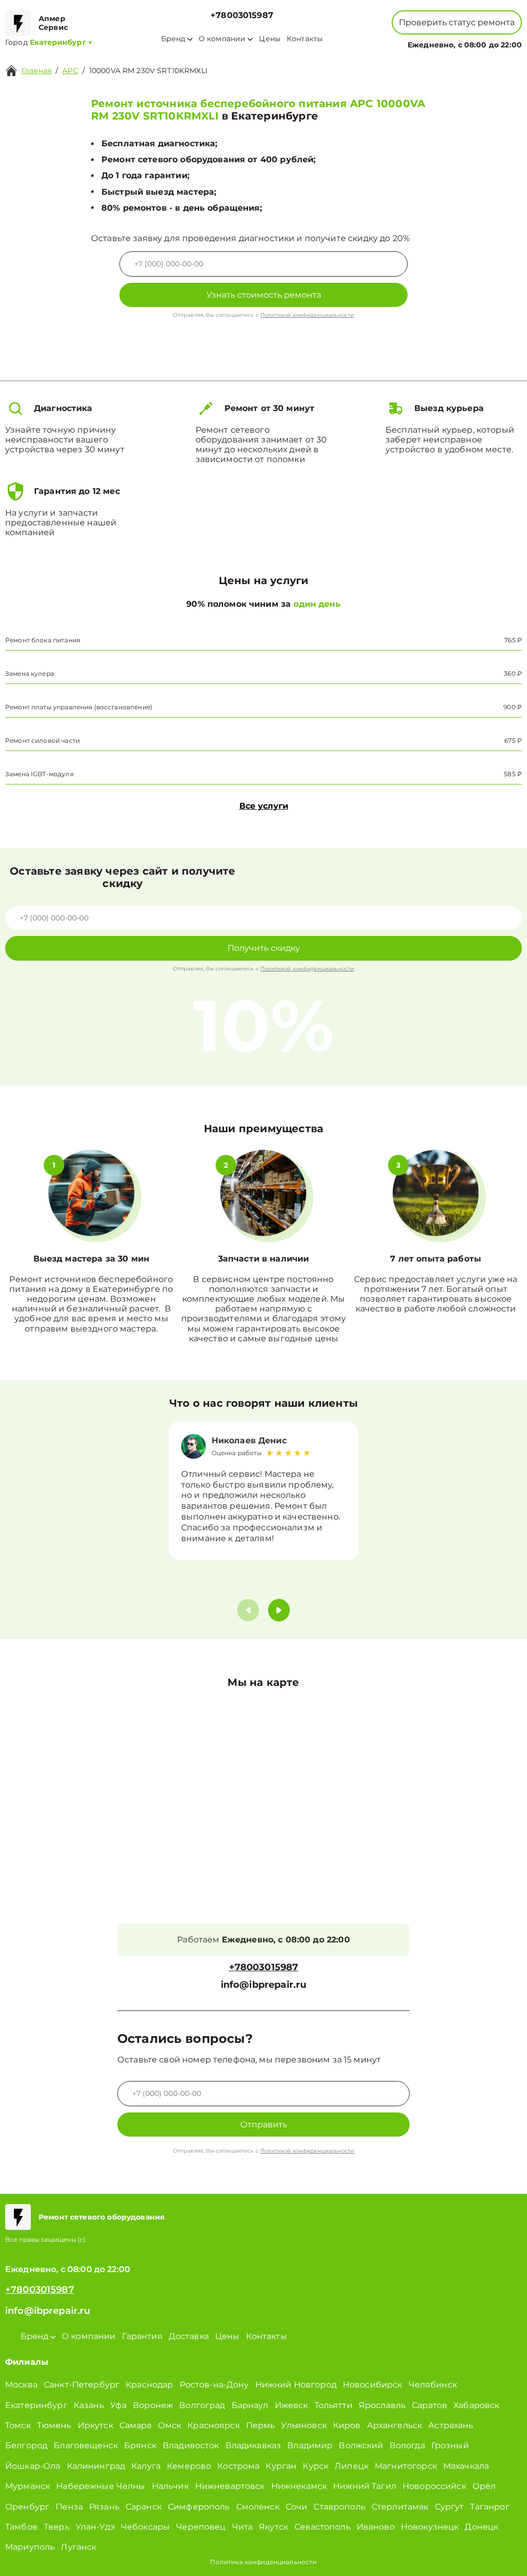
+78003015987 (242, 15)
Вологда (407, 2445)
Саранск (144, 2507)
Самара (136, 2425)
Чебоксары (145, 2527)
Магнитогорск (406, 2466)
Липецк (352, 2466)
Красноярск (214, 2425)
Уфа (118, 2405)
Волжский (361, 2445)
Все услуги (264, 806)
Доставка (189, 2336)
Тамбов (21, 2527)
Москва (21, 2385)
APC (70, 71)
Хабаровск (476, 2405)
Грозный (450, 2445)
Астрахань (451, 2425)
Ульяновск (304, 2425)
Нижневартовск (230, 2486)
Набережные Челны (101, 2486)
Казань (89, 2405)
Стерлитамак (400, 2507)
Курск (315, 2466)
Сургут (450, 2507)
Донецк (481, 2527)
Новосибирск (373, 2385)
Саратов (429, 2405)
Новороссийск (434, 2486)
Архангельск (395, 2425)
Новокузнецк (430, 2527)
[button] (279, 1610)
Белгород (26, 2445)
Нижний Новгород (296, 2385)
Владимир (310, 2445)
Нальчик (170, 2486)
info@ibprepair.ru (264, 1985)
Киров (347, 2425)
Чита (243, 2527)
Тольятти (333, 2405)
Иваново (376, 2527)
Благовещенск (86, 2445)
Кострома (238, 2466)
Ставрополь (339, 2507)
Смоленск (258, 2507)
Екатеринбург (36, 2405)
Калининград (96, 2466)
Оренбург (27, 2507)
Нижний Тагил (365, 2486)
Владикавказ (253, 2445)
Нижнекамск (299, 2486)
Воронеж (153, 2405)
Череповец (201, 2527)
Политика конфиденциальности (263, 2562)
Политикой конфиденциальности (307, 315)
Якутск (274, 2527)
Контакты (305, 39)
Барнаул (250, 2405)
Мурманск (28, 2486)
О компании (222, 39)
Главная (37, 71)
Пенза (69, 2507)
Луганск (78, 2547)
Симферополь (199, 2507)
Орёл (484, 2486)
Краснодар (149, 2385)
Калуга (146, 2466)
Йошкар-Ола (33, 2466)
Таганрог (489, 2507)
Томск (18, 2425)
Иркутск (95, 2425)
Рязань (104, 2507)
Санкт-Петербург (82, 2385)
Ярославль (382, 2405)
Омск (170, 2425)
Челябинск (433, 2385)
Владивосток (191, 2445)
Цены (270, 39)
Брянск (140, 2445)
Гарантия (142, 2336)
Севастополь (322, 2527)
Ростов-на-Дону (214, 2385)
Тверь (57, 2527)
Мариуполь (30, 2547)
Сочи (297, 2507)
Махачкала (466, 2466)
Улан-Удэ (95, 2527)
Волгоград (202, 2405)
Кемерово (189, 2466)
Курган (281, 2466)
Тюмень (54, 2425)
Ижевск (292, 2405)
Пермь (261, 2425)
